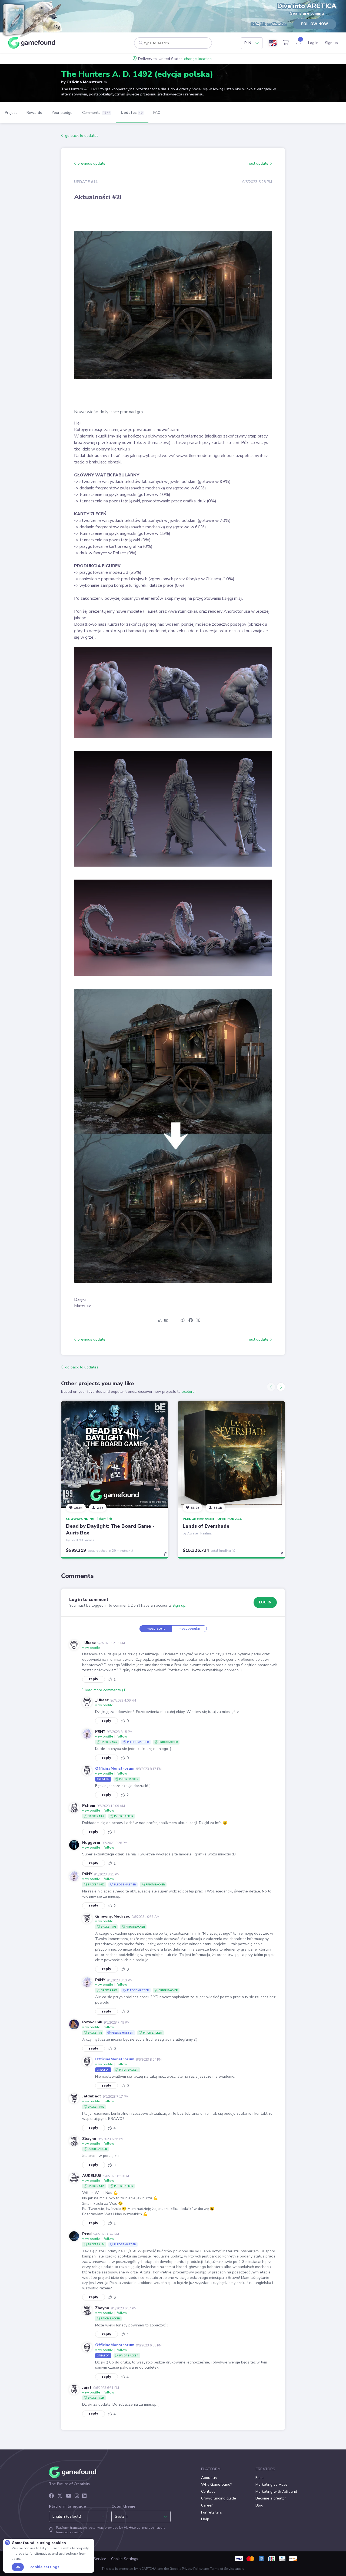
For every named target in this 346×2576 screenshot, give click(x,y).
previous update (91, 163)
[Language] (273, 43)
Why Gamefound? (217, 2484)
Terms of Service (222, 2569)
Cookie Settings (125, 2559)
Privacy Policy (192, 2569)
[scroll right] (281, 1387)
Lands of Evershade (206, 1526)
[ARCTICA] (32, 20)
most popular (189, 1629)
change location (198, 59)
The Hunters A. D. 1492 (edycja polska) (137, 74)
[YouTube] (69, 2496)
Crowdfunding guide (219, 2498)
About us (209, 2478)
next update (259, 163)
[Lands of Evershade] (231, 1454)
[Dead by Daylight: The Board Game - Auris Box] (115, 1454)
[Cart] (286, 43)
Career (207, 2505)
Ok (18, 2567)
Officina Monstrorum (87, 82)
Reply (94, 1679)
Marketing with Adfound (276, 2492)
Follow (122, 1736)
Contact (208, 2492)
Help (205, 2519)
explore (188, 1392)
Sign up (179, 1605)
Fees (259, 2478)
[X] (60, 2496)
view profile (91, 1648)
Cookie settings (45, 2567)
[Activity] (298, 43)
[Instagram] (77, 2496)
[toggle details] (168, 1557)
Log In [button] (265, 1602)
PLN (248, 43)
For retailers (212, 2512)
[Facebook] (51, 2496)
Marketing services (272, 2484)
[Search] (141, 43)
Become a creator (271, 2498)
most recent (156, 1629)
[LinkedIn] (84, 2496)
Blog (259, 2505)
